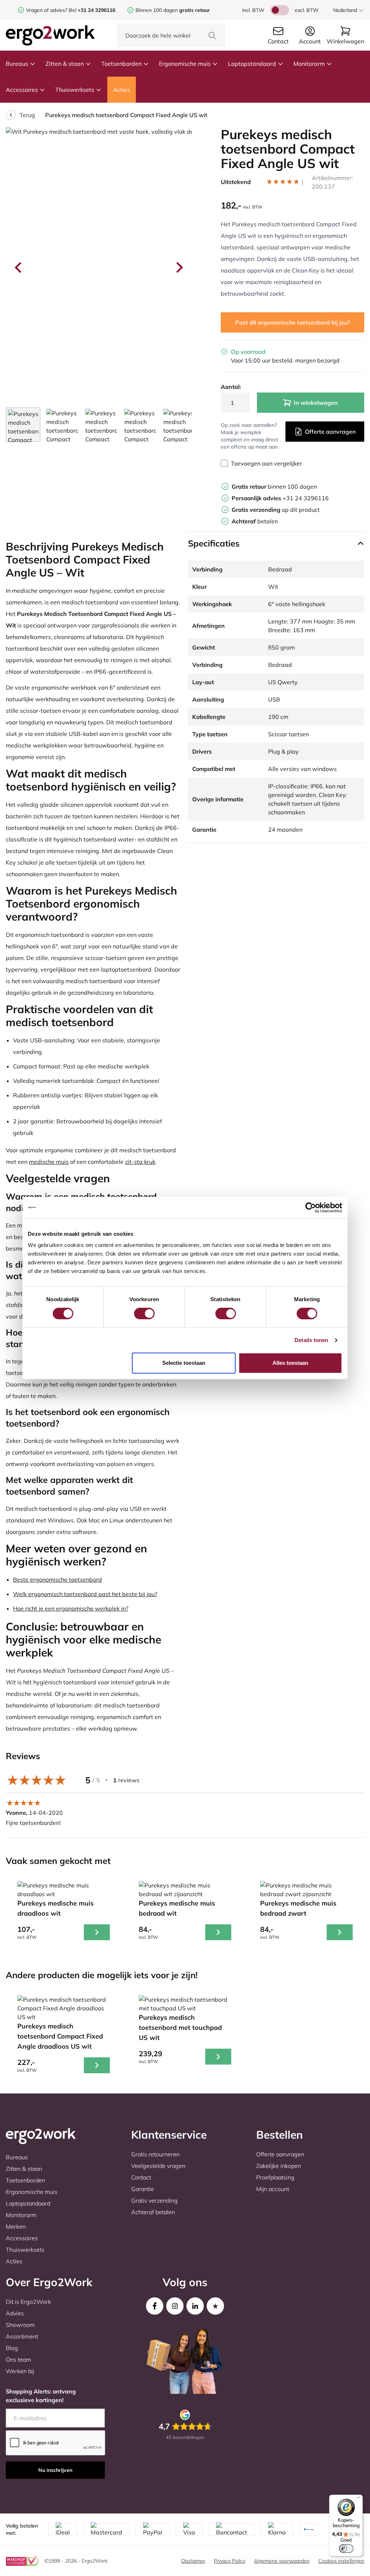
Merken (16, 2226)
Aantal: (231, 387)
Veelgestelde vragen (158, 2166)
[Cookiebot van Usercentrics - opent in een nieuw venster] (311, 1208)
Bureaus (17, 64)
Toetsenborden (121, 64)
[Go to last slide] (19, 267)
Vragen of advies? (47, 10)
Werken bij (20, 2371)
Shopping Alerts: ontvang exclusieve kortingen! (41, 2396)
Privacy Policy (230, 2561)
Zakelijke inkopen (279, 2166)
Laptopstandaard (252, 64)
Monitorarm (309, 64)
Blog (12, 2348)
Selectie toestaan (184, 1363)
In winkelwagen (316, 403)
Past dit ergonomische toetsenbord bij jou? (292, 322)
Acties (122, 90)
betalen (255, 521)
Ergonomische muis (185, 64)
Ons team (18, 2359)
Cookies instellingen (341, 2561)
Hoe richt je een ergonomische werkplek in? (71, 1608)
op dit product (276, 510)
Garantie (143, 2189)
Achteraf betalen (153, 2212)
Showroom (20, 2325)
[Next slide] (179, 267)
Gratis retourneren (155, 2154)
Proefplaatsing (275, 2177)
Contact (141, 2177)
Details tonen (311, 1340)
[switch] (144, 1313)
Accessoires (22, 90)
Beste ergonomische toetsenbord (57, 1580)
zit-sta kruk (140, 1162)
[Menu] (358, 2499)
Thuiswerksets (75, 90)
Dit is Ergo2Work (28, 2302)
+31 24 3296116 (280, 498)
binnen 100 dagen (274, 487)
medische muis (49, 1162)
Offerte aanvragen (330, 432)
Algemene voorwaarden (282, 2561)
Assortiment (22, 2336)
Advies (15, 2313)
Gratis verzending (154, 2200)
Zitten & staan (65, 64)
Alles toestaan (290, 1363)
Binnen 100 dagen (173, 10)
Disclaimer (193, 2561)
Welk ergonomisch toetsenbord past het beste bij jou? (85, 1594)
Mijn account (273, 2189)
